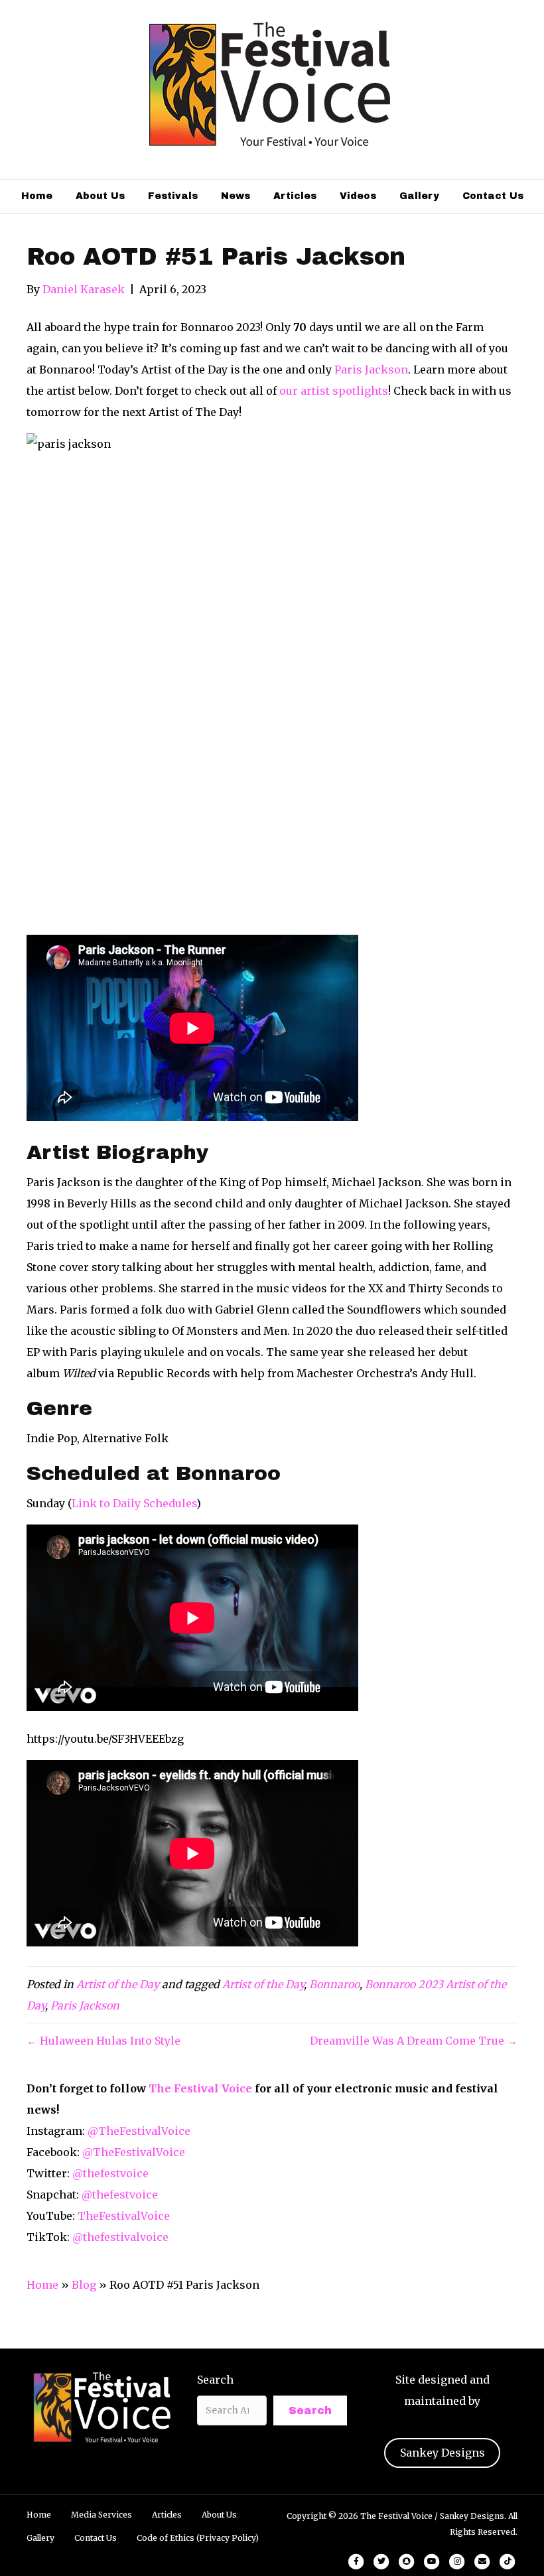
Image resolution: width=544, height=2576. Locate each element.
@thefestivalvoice (120, 2237)
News (236, 196)
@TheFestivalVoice (139, 2131)
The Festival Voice (200, 2088)
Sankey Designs (442, 2453)
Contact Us (493, 196)
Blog (84, 2285)
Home (37, 196)
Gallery (419, 196)
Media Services (102, 2515)
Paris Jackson (371, 370)
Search (215, 2380)
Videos (358, 196)
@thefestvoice (110, 2173)
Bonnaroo (334, 1984)
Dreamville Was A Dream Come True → (414, 2041)
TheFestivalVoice (124, 2216)
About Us (100, 196)
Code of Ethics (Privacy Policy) (198, 2538)
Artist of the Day (118, 1984)
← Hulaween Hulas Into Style (103, 2041)
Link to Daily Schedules (134, 1503)
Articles (295, 196)
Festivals (173, 196)
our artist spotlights (334, 391)
